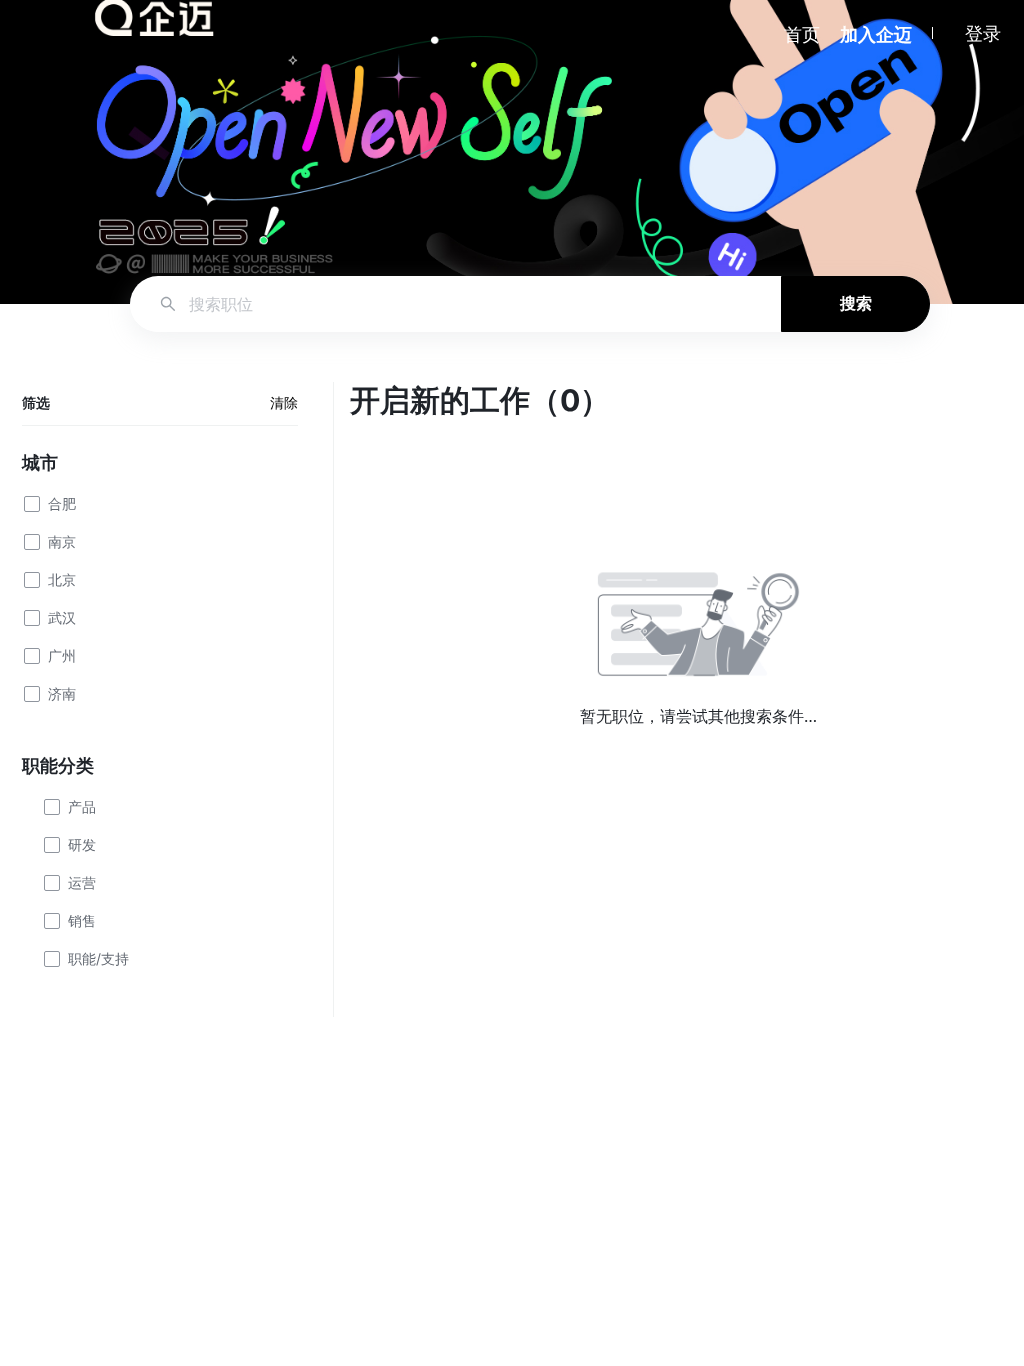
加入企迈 (876, 34)
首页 (802, 34)
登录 (983, 33)
